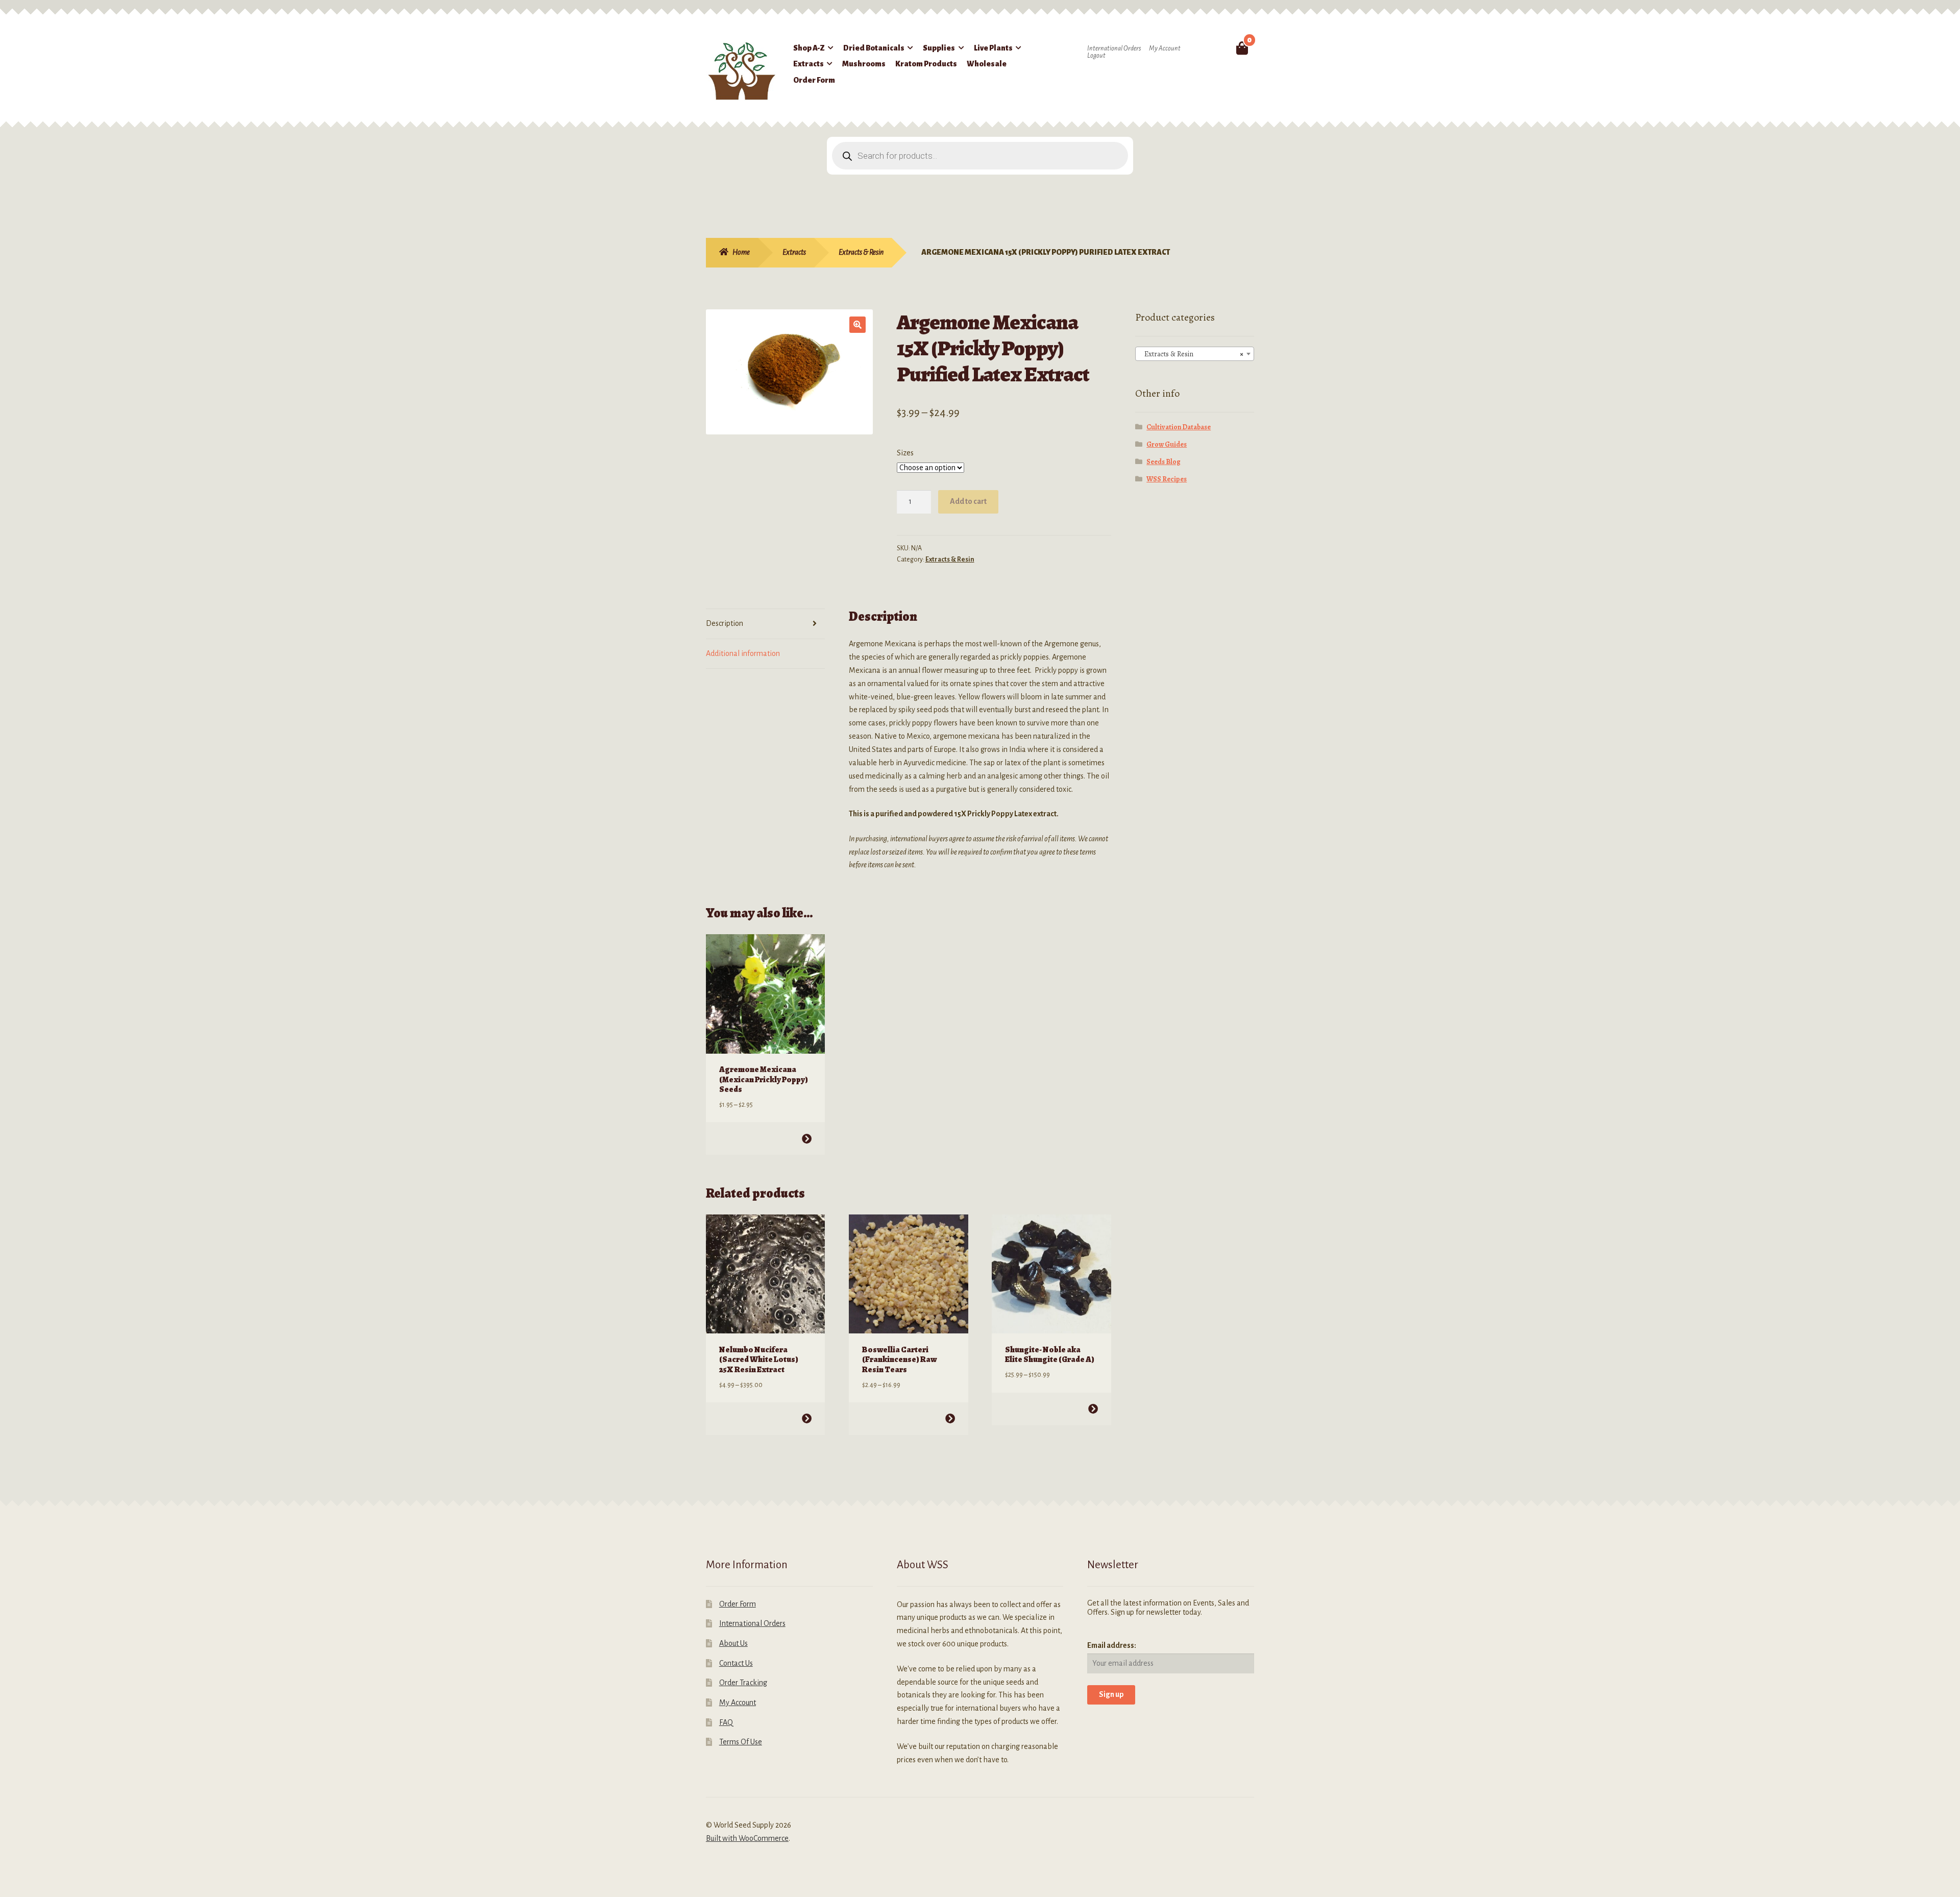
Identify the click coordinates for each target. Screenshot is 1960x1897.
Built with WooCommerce (747, 1838)
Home (741, 252)
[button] (857, 325)
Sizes (905, 453)
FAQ (726, 1722)
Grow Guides (1167, 444)
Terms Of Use (741, 1742)
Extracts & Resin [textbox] (1192, 354)
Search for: (1218, 48)
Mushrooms (864, 64)
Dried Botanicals (874, 48)
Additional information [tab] (743, 653)
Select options (807, 1139)
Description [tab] (725, 623)
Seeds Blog (1163, 462)
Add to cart (968, 501)
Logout (1096, 56)
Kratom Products (926, 64)
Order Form (814, 80)
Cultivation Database (1179, 427)
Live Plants (993, 48)
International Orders (1114, 48)
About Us (733, 1643)
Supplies (939, 48)
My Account (1165, 48)
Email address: (1112, 1645)
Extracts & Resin (861, 252)
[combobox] (1195, 354)
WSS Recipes (1167, 479)
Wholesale (987, 64)
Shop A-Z (809, 48)
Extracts (808, 64)
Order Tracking (743, 1683)
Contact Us (736, 1663)
